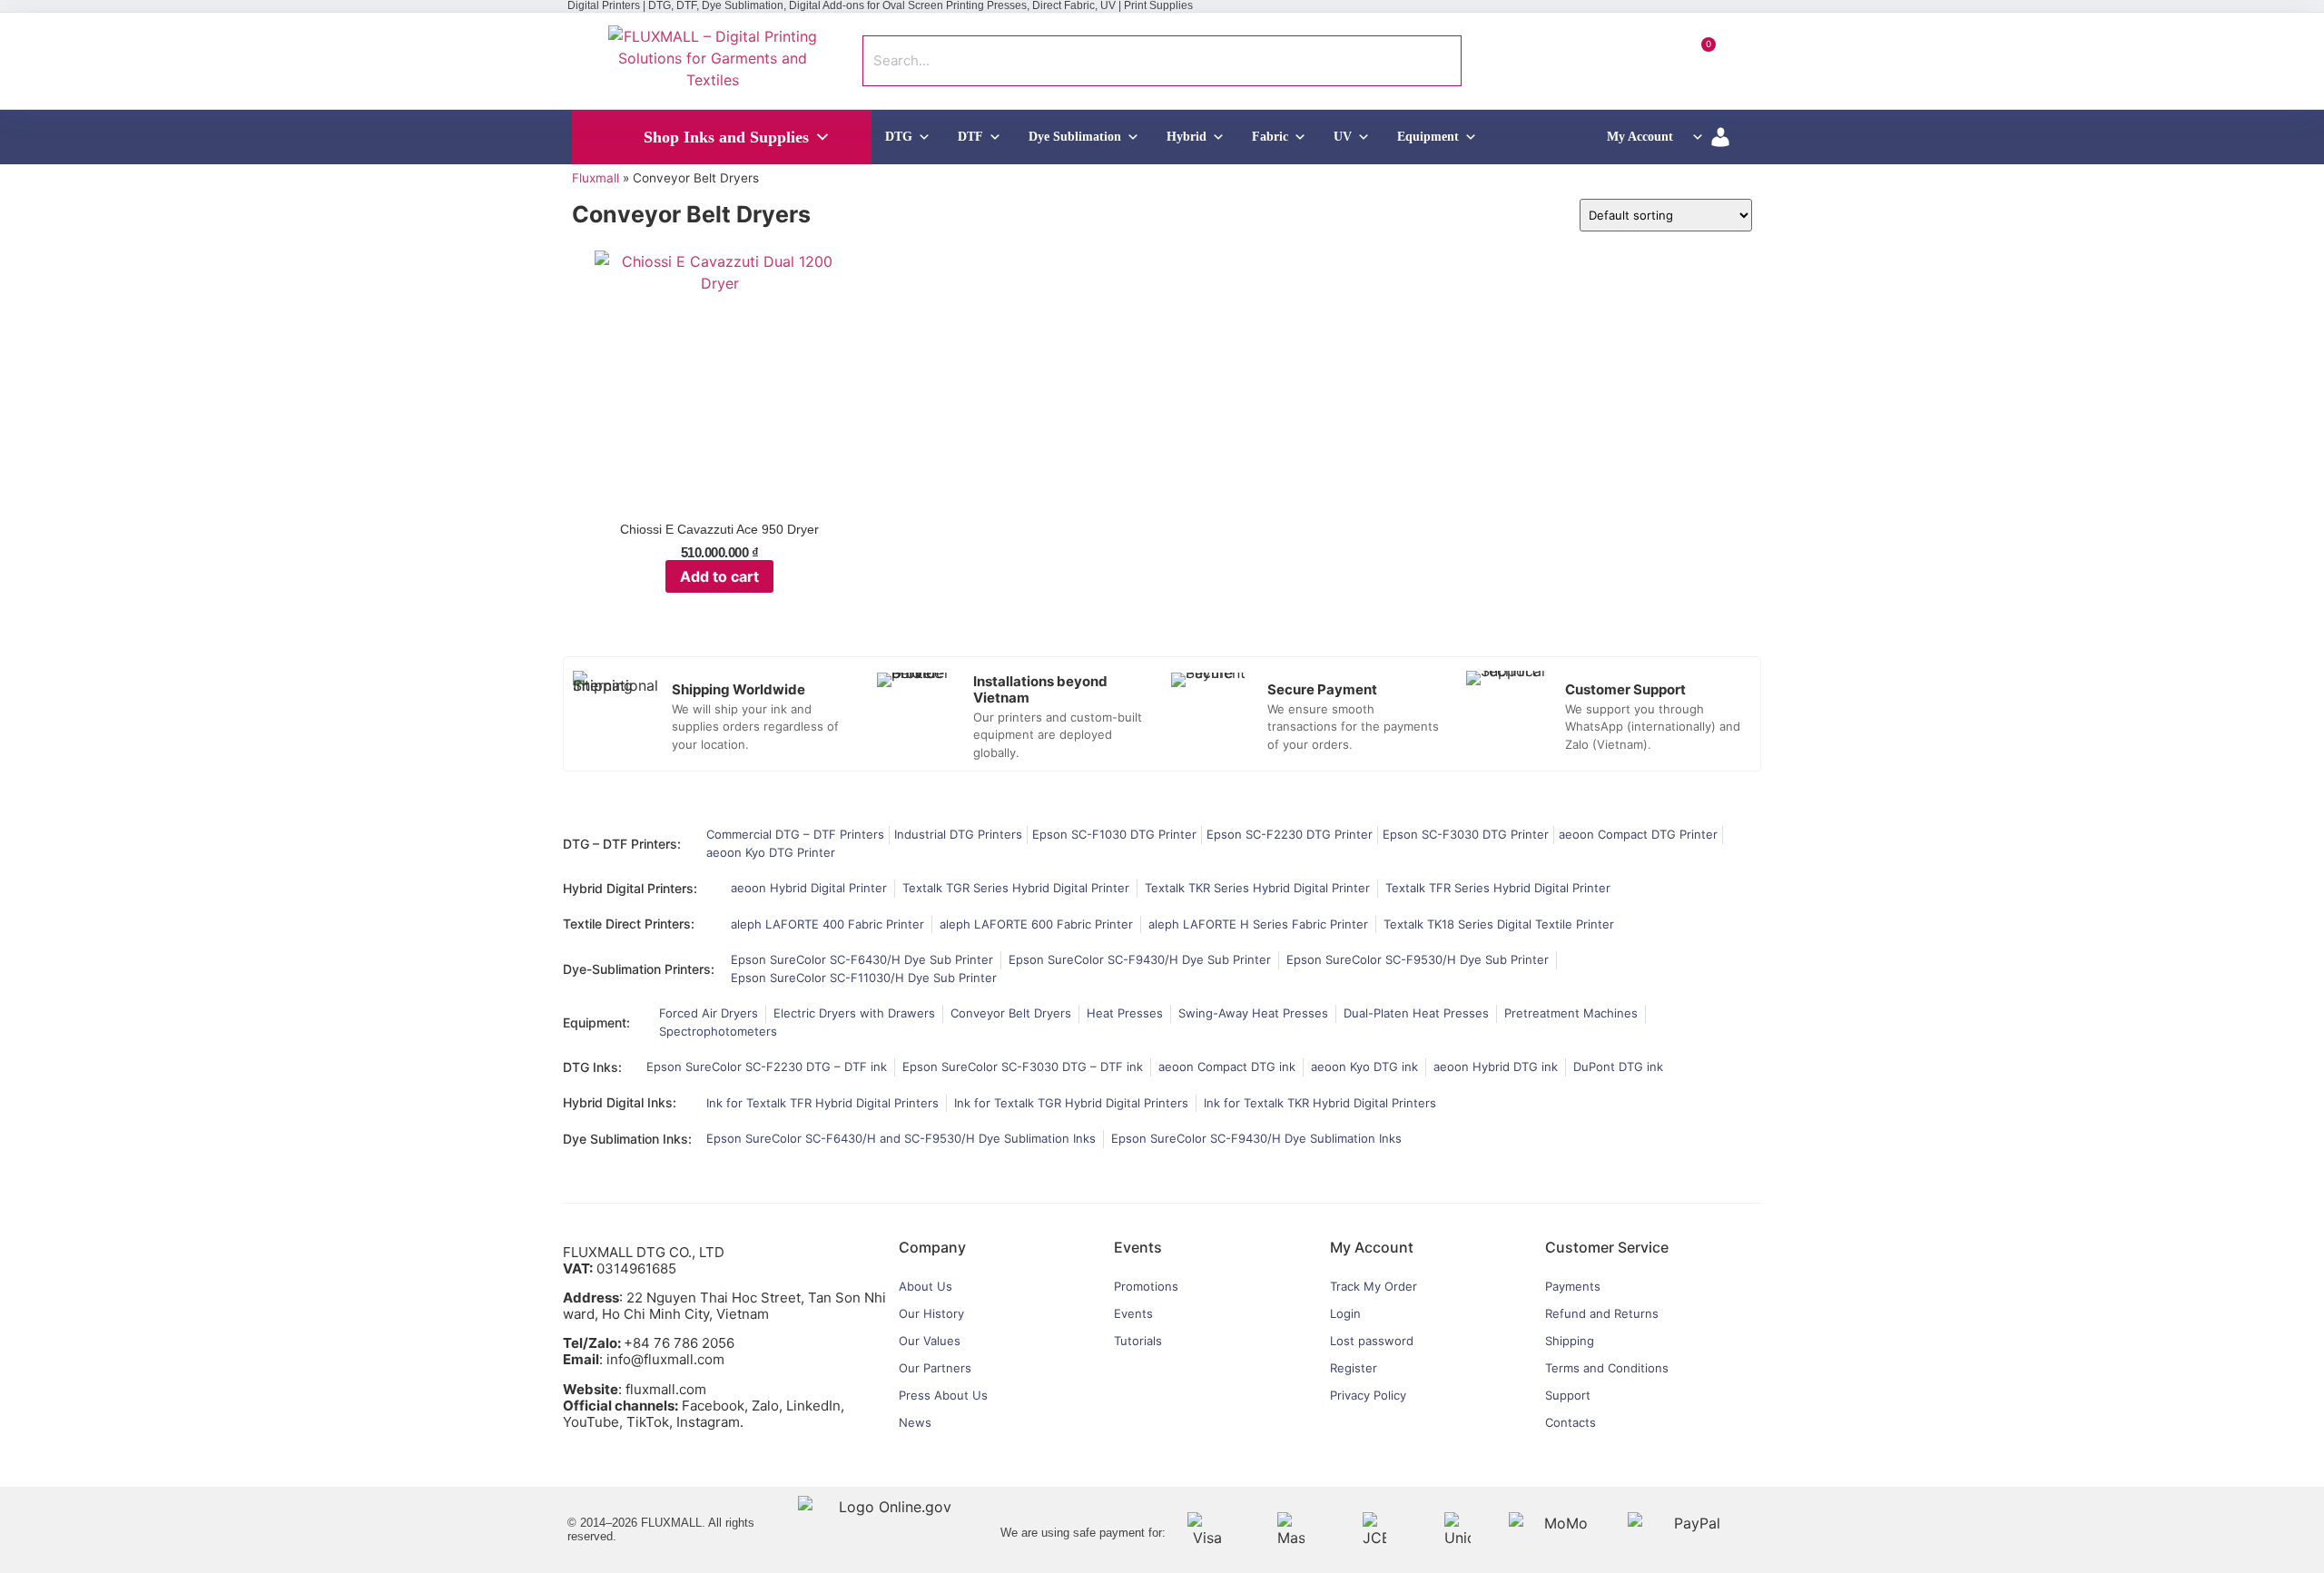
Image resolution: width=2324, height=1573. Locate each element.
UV (1343, 137)
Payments (1573, 1286)
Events (1133, 1313)
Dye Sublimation (1075, 137)
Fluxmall (596, 178)
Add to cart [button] (719, 576)
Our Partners (935, 1368)
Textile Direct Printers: (629, 924)
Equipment (1428, 137)
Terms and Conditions (1607, 1368)
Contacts (1571, 1422)
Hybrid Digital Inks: (620, 1102)
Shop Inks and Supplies (726, 137)
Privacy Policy (1368, 1395)
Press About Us (943, 1395)
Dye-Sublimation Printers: (639, 969)
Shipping (1570, 1341)
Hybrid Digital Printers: (630, 888)
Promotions (1146, 1286)
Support (1568, 1395)
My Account (1640, 137)
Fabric (1270, 137)
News (915, 1422)
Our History (931, 1313)
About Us (926, 1286)
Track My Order (1374, 1286)
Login (1345, 1313)
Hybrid (1187, 137)
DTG (899, 137)
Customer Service (1607, 1247)
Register (1354, 1368)
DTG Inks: (592, 1067)
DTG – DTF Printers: (622, 844)
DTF (970, 137)
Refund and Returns (1602, 1313)
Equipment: (596, 1022)
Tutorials (1138, 1341)
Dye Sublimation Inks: (627, 1139)
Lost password (1372, 1341)
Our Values (930, 1341)
